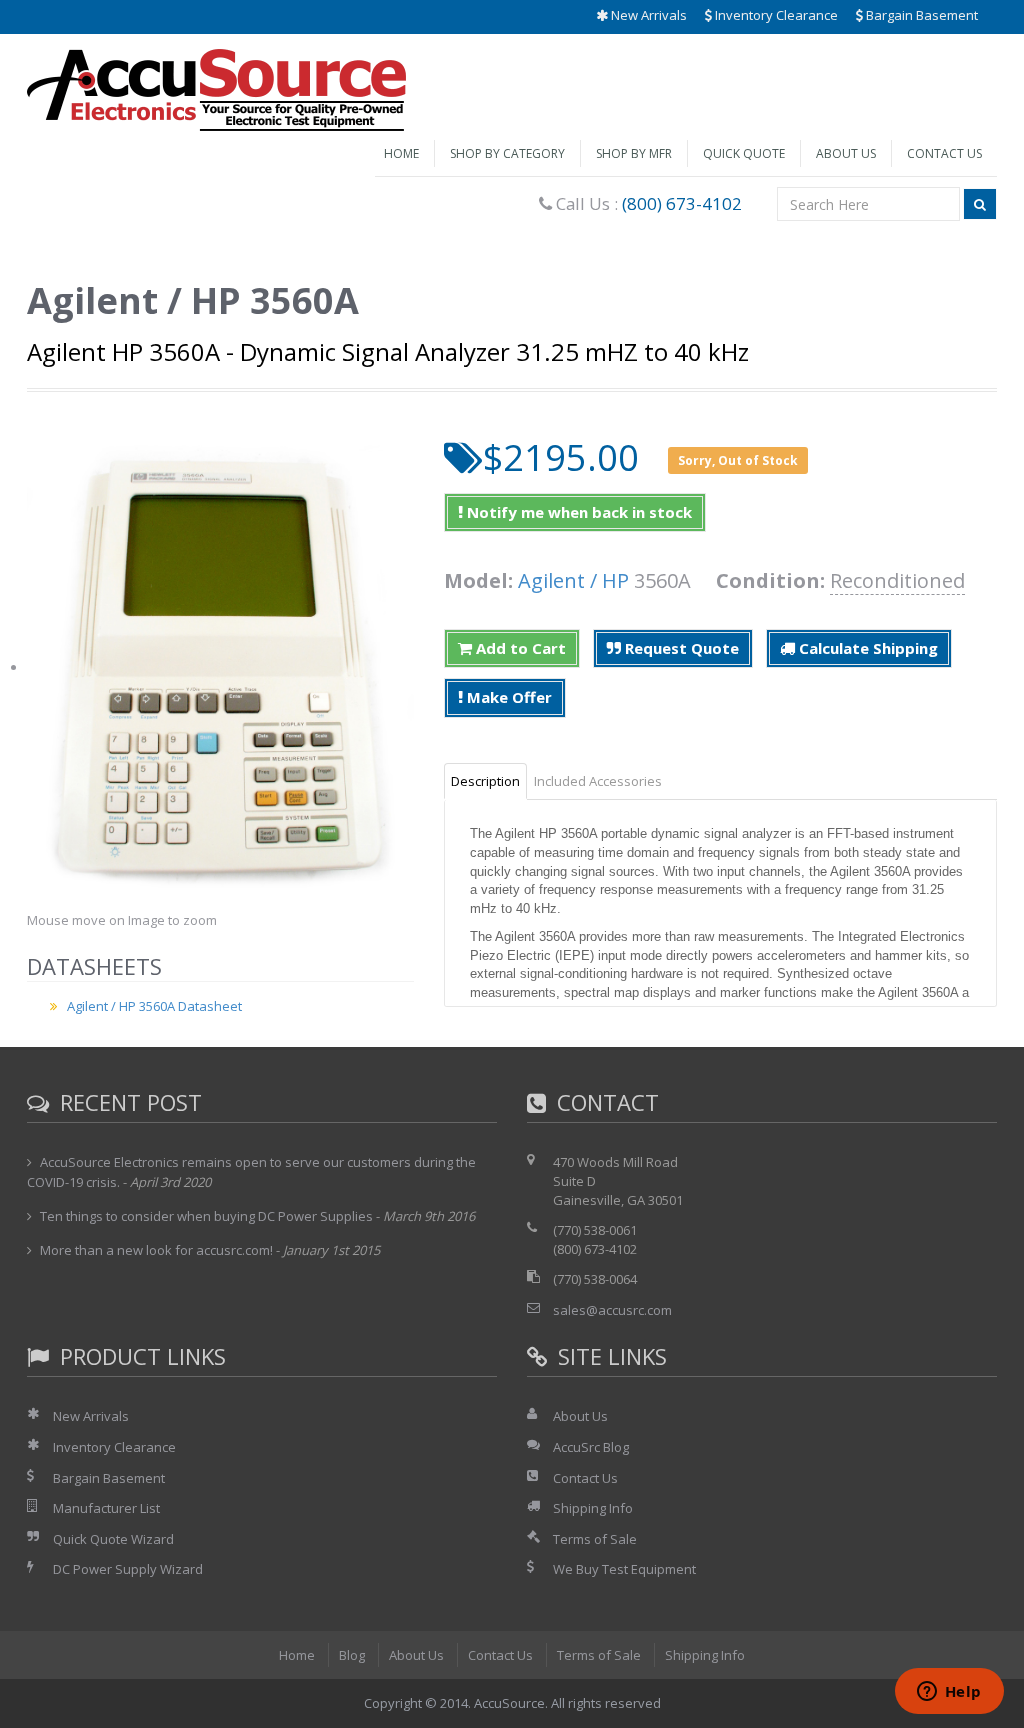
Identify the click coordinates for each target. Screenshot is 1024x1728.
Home (401, 153)
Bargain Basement (920, 15)
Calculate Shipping (866, 648)
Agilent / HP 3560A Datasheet (154, 1006)
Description (485, 781)
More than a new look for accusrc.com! (156, 1250)
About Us (846, 153)
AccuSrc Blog (591, 1447)
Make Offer (507, 697)
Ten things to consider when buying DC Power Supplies (206, 1216)
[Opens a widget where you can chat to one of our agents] (949, 1693)
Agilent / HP (573, 580)
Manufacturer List (106, 1508)
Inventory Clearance (775, 15)
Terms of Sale (595, 1539)
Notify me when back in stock (577, 512)
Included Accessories (598, 781)
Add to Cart (519, 648)
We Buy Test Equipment (624, 1569)
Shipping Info (593, 1508)
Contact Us (944, 153)
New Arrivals (647, 15)
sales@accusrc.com (612, 1310)
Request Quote (680, 648)
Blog (352, 1655)
